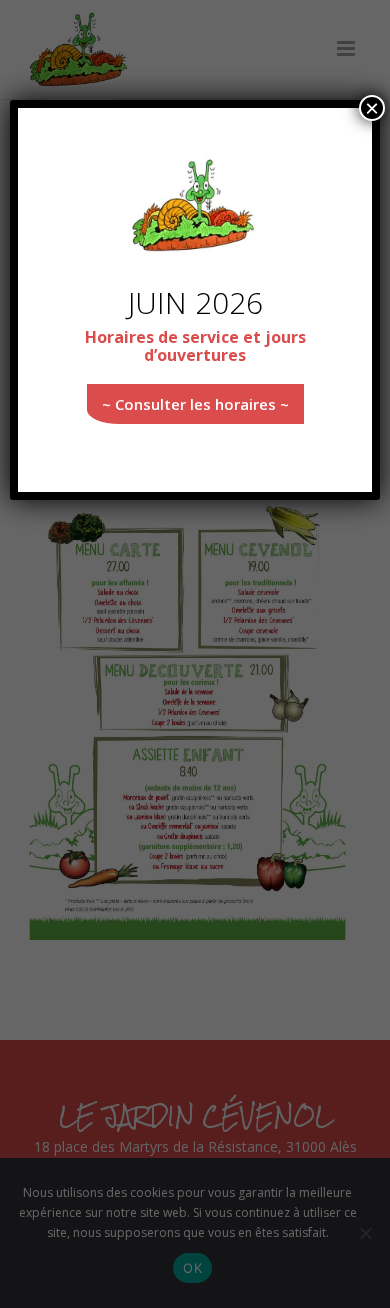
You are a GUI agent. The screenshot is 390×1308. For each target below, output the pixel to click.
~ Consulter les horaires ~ (195, 404)
